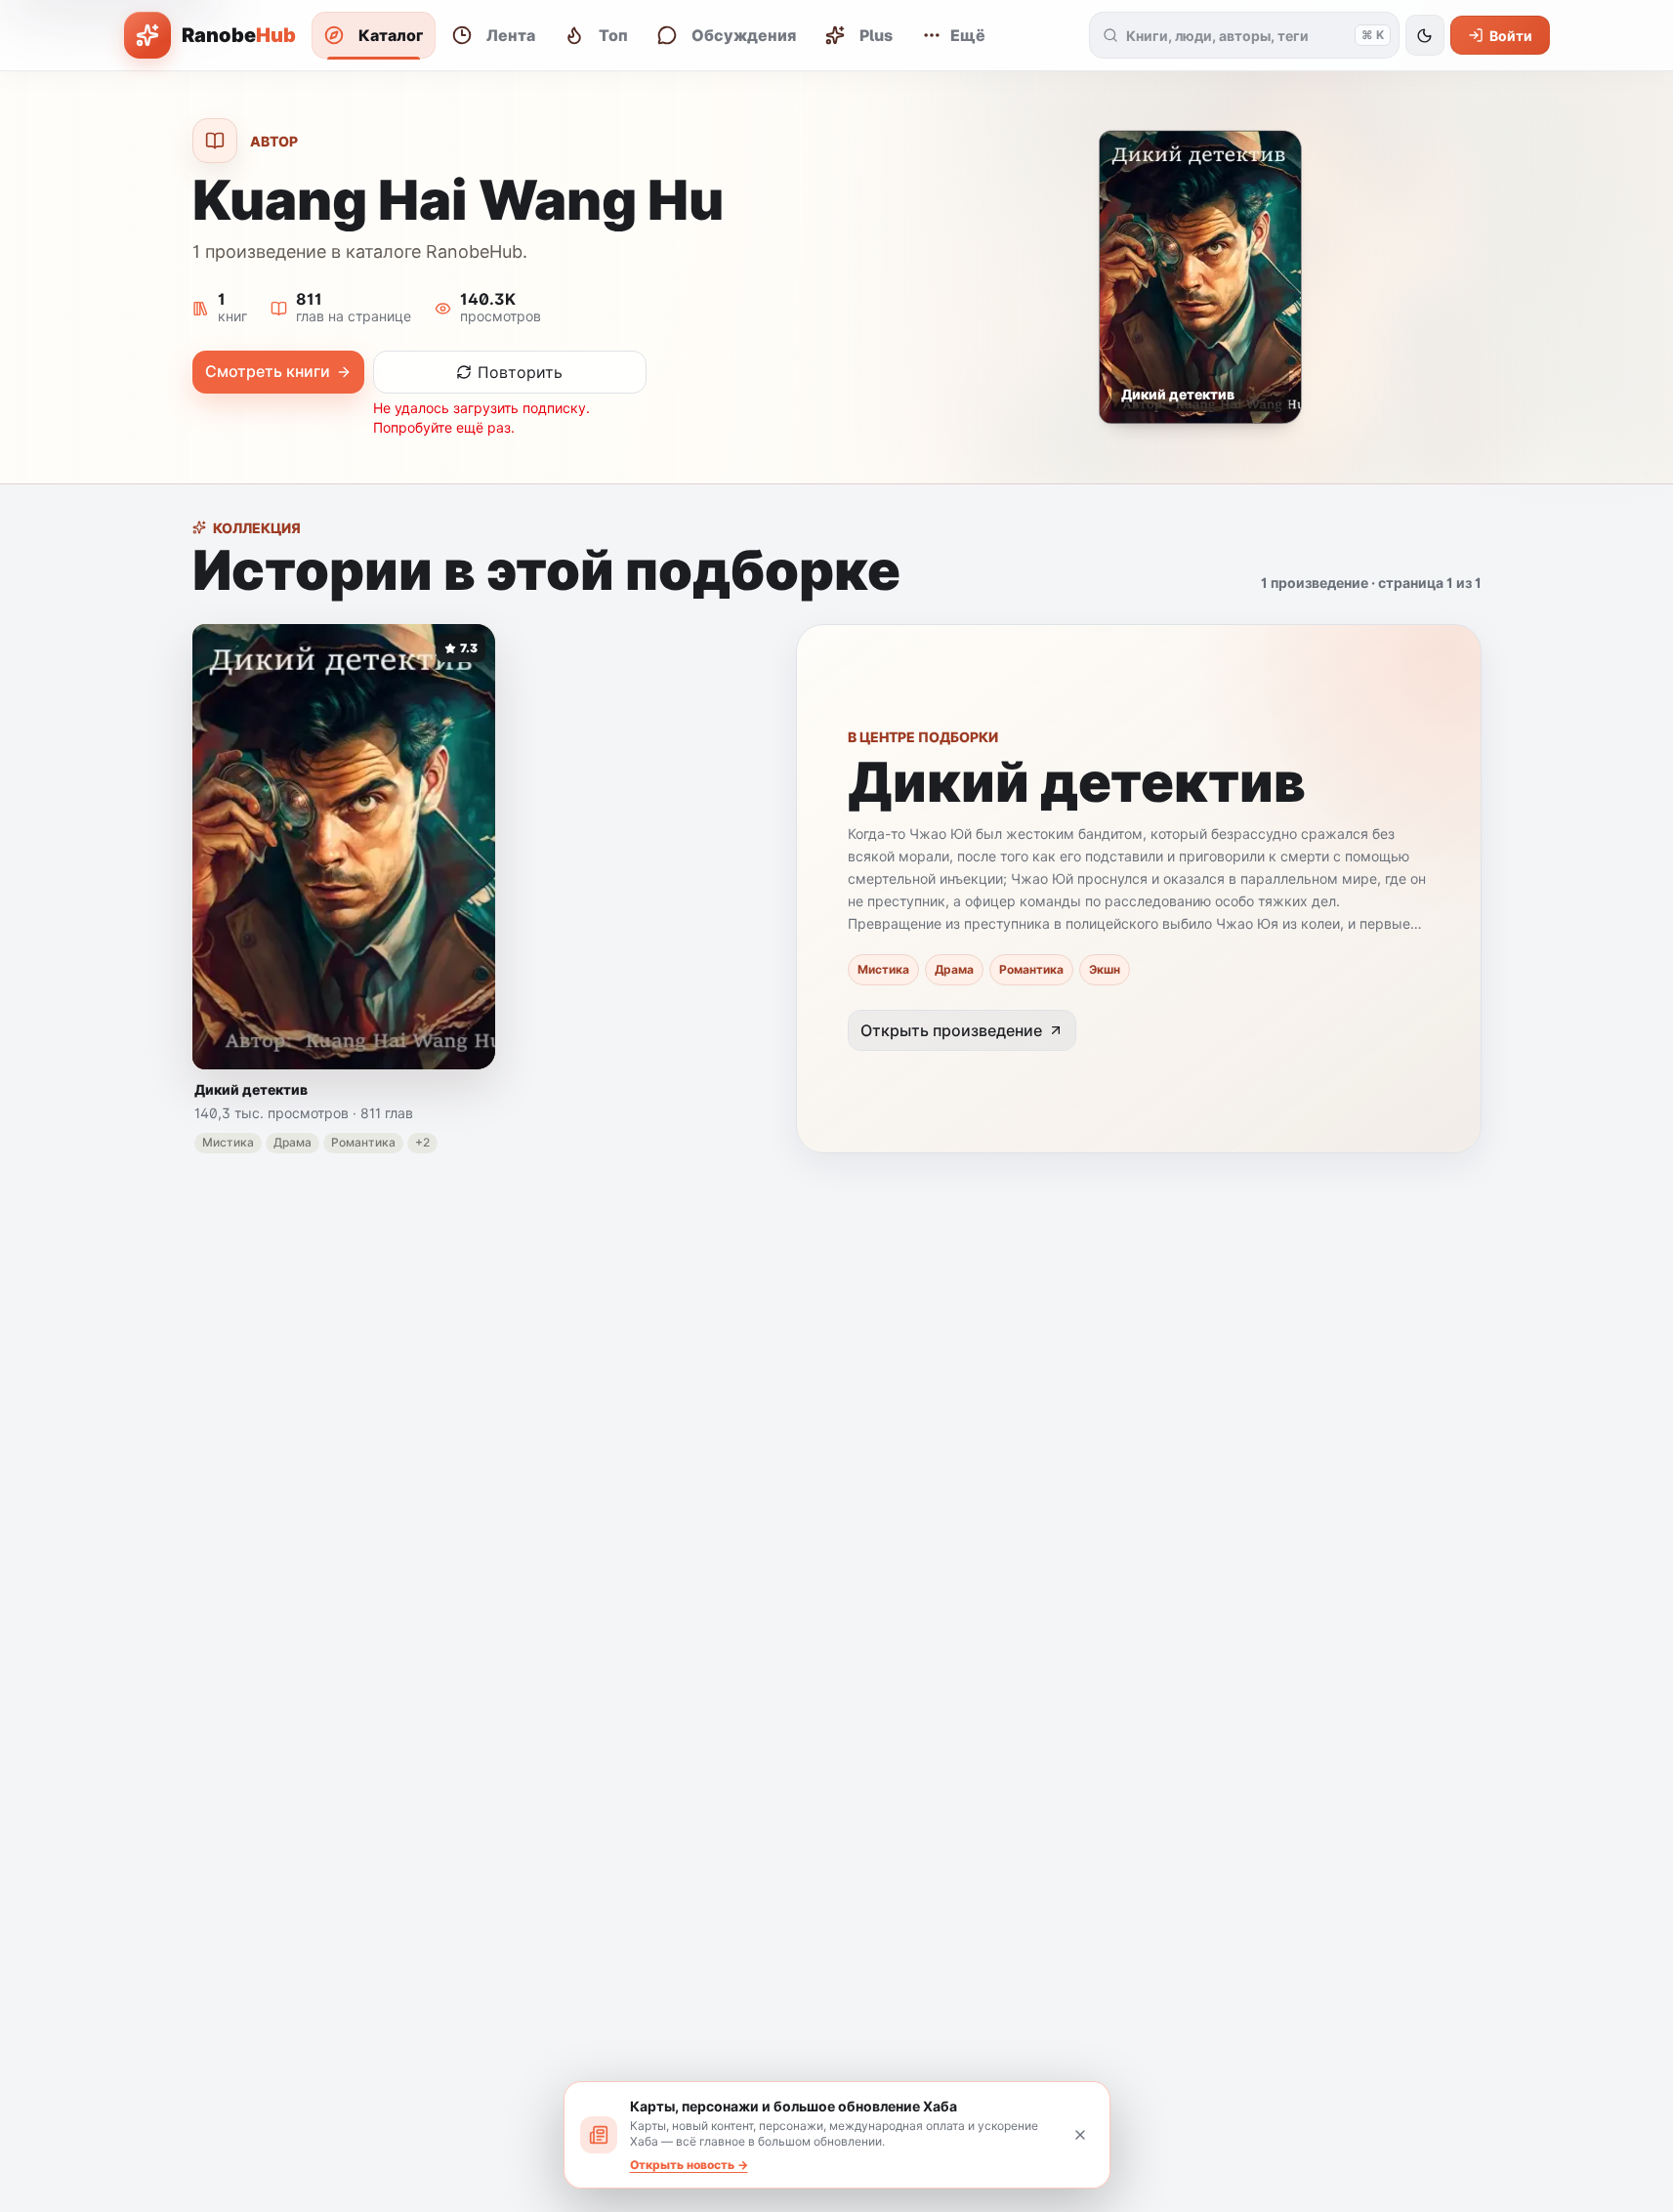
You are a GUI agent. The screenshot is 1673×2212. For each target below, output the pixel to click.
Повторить (520, 372)
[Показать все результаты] (1111, 35)
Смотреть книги (268, 371)
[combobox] (1236, 35)
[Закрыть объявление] (1080, 2135)
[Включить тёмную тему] (1425, 35)
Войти (1511, 36)
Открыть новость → (689, 2165)
